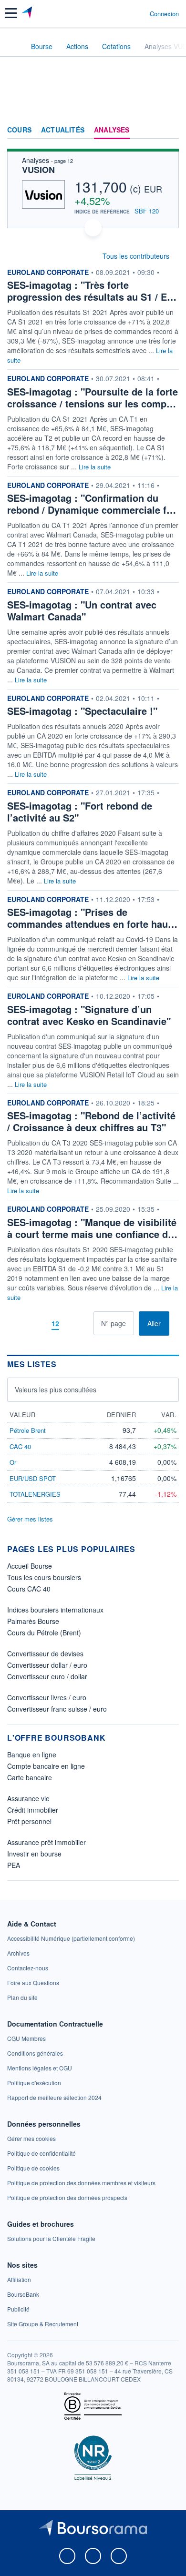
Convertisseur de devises (45, 1653)
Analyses (112, 130)
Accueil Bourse (30, 1566)
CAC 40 (20, 1446)
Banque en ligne (32, 1755)
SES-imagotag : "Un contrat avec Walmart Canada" (82, 610)
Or (13, 1462)
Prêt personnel (29, 1821)
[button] (11, 13)
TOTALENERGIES (35, 1494)
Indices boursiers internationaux (55, 1610)
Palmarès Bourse (33, 1621)
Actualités (63, 130)
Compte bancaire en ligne (46, 1766)
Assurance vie (28, 1798)
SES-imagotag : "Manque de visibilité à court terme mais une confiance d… (92, 1228)
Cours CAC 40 (29, 1589)
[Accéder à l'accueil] (13, 46)
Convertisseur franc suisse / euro (57, 1709)
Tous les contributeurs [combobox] (136, 256)
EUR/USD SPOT (33, 1478)
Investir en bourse (34, 1854)
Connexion (164, 14)
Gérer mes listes (30, 1519)
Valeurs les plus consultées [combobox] (56, 1389)
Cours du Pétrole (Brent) (44, 1633)
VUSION (38, 170)
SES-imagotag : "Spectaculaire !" (82, 711)
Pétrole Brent (28, 1430)
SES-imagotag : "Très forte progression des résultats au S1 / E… (92, 291)
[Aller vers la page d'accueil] (28, 13)
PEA (14, 1865)
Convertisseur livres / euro (47, 1697)
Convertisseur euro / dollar (47, 1676)
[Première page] (25, 1323)
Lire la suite (95, 467)
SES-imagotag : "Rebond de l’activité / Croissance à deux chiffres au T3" (91, 1121)
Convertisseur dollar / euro (47, 1665)
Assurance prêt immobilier (46, 1842)
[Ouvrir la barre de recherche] (125, 13)
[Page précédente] (39, 1323)
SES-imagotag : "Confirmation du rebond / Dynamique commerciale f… (92, 504)
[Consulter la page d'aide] (139, 13)
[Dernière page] (86, 1323)
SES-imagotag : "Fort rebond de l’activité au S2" (80, 811)
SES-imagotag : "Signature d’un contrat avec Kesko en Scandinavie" (89, 1015)
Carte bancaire (30, 1777)
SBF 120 (147, 211)
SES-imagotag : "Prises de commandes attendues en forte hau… (92, 918)
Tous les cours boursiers (44, 1577)
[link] (71, 1938)
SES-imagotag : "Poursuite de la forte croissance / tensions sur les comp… (93, 397)
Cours (19, 130)
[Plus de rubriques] (171, 130)
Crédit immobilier (33, 1810)
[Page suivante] (71, 1323)
